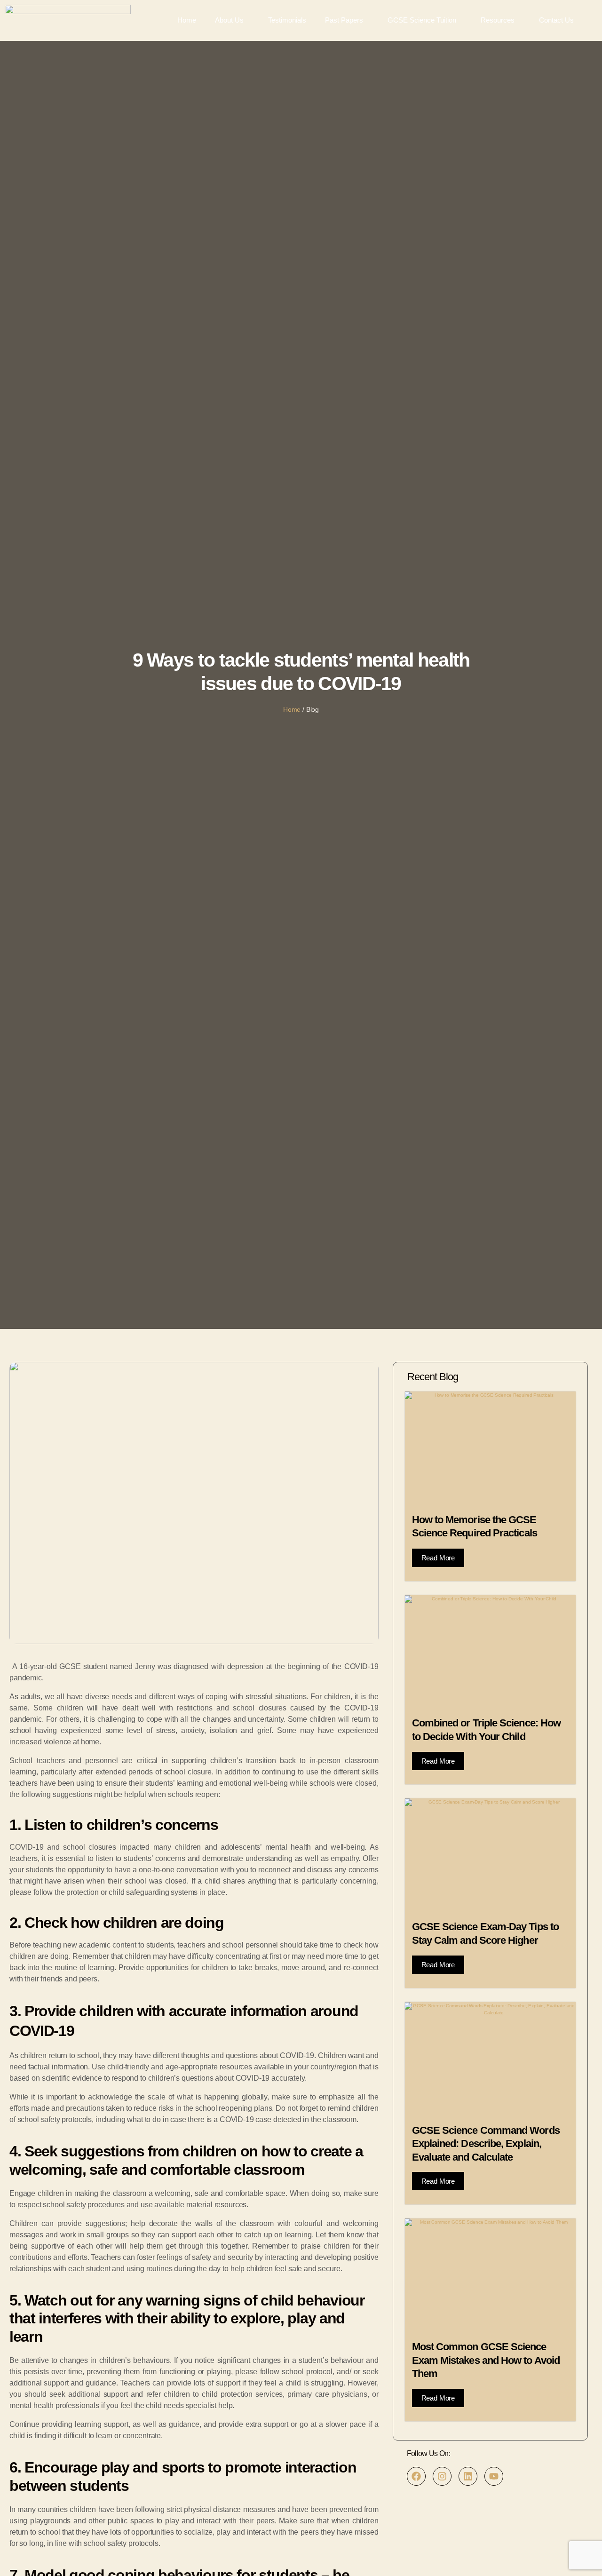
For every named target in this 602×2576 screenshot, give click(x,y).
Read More (438, 1558)
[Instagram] (442, 2476)
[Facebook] (416, 2476)
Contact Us (556, 20)
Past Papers (344, 20)
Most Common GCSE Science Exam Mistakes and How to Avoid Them (486, 2360)
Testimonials (287, 20)
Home (187, 20)
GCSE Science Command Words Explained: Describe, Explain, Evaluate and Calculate (486, 2144)
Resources (498, 20)
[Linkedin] (468, 2476)
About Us (229, 20)
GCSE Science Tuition (422, 20)
